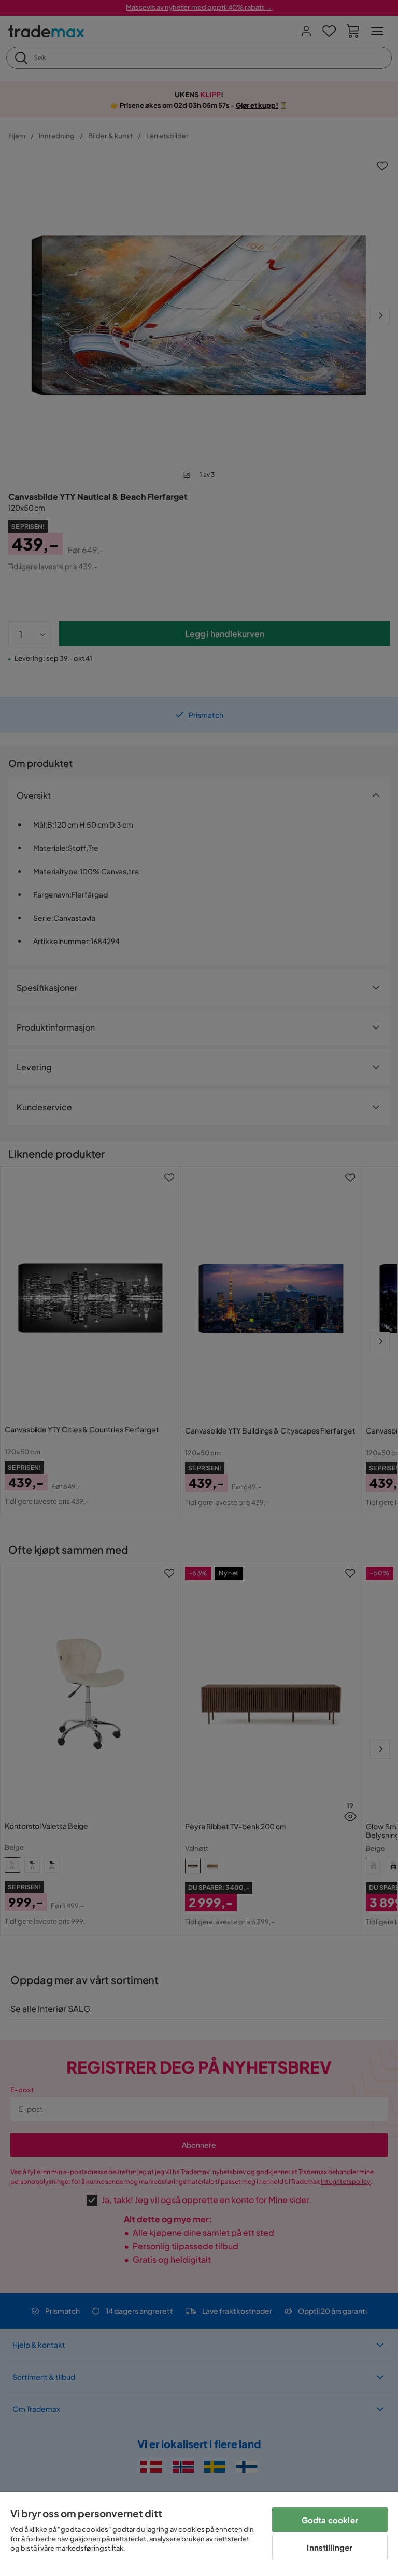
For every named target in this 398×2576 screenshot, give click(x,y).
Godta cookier (330, 2520)
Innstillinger (330, 2547)
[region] (199, 2534)
